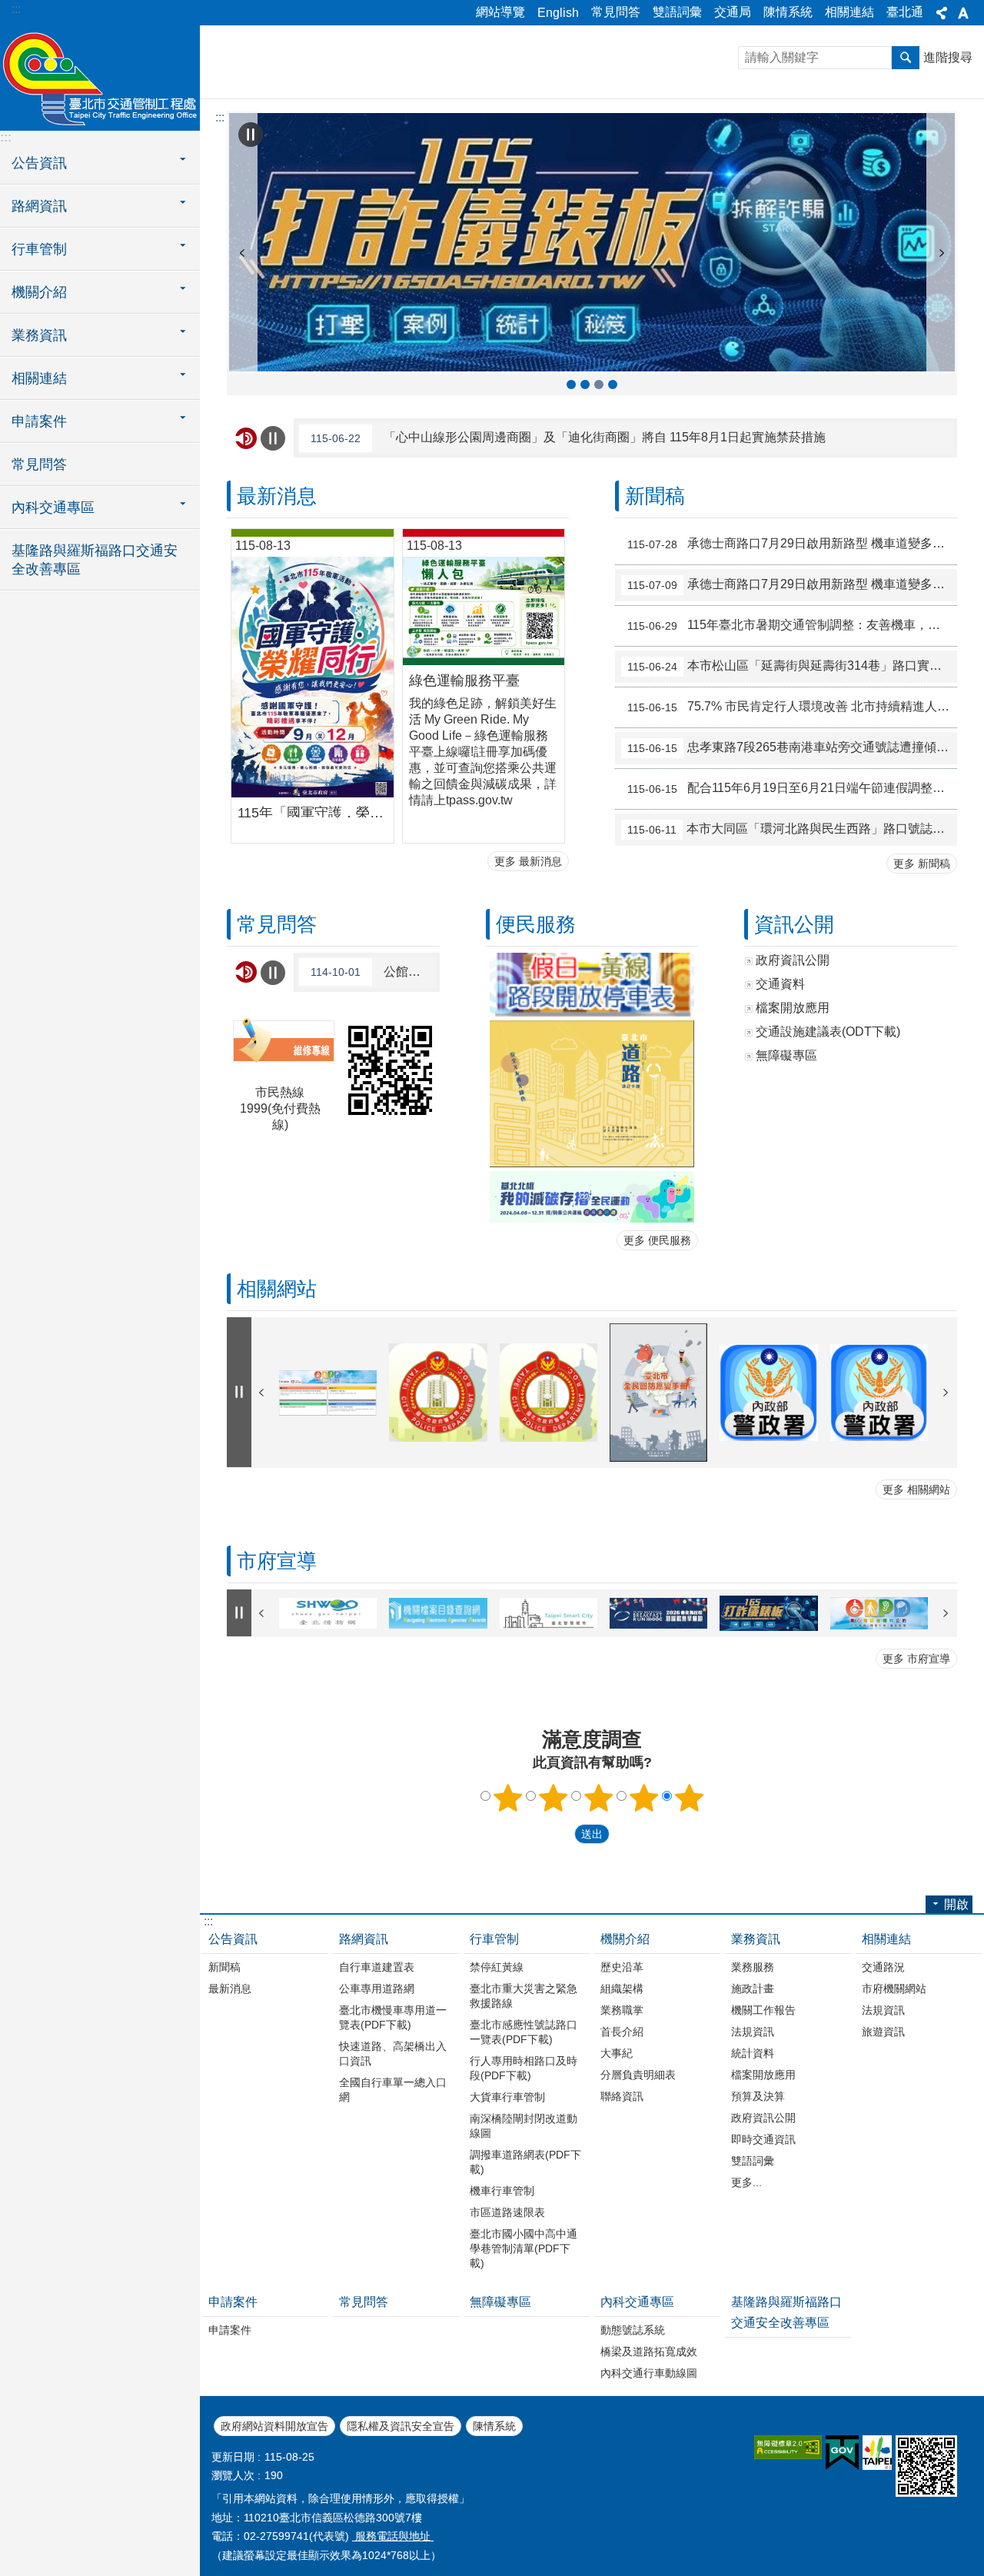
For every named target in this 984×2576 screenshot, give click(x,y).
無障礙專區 (500, 2302)
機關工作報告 (763, 2010)
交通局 (733, 12)
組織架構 (622, 1989)
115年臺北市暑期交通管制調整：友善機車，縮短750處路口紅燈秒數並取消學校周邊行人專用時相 (792, 625)
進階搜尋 (948, 57)
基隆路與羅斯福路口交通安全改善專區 (95, 560)
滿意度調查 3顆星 (599, 1798)
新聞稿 (224, 1967)
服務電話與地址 (393, 2536)
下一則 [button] (942, 253)
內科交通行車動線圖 (649, 2373)
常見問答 (616, 12)
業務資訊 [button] (39, 335)
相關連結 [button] (39, 378)
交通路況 (883, 1967)
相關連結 (849, 12)
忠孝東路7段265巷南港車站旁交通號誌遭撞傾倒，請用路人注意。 (792, 747)
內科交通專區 (637, 2302)
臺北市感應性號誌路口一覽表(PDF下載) (524, 2032)
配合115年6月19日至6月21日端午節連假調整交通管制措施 (792, 788)
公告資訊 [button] (39, 163)
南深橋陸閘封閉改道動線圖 (524, 2126)
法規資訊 (753, 2032)
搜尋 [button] (906, 58)
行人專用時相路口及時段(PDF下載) (524, 2068)
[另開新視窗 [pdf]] (592, 985)
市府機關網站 (894, 1989)
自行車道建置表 (377, 1967)
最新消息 (230, 1989)
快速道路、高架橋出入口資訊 (393, 2053)
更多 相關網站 (916, 1489)
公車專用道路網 (377, 1989)
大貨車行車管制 (507, 2097)
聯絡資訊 (622, 2096)
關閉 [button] (942, 13)
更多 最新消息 (528, 861)
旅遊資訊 (883, 2032)
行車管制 (494, 1939)
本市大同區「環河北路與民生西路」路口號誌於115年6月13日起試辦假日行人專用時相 (792, 829)
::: (16, 9)
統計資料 (753, 2053)
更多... (746, 2182)
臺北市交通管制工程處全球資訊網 (100, 77)
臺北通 (905, 12)
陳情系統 (788, 12)
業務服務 (753, 1967)
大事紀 (617, 2053)
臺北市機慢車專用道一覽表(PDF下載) (393, 2017)
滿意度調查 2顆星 (553, 1798)
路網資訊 (364, 1939)
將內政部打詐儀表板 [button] (599, 384)
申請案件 (233, 2302)
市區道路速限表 (507, 2212)
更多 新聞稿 (922, 864)
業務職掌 (622, 2010)
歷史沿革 (622, 1967)
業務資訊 (756, 1939)
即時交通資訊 (763, 2139)
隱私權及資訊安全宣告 (401, 2426)
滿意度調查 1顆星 (508, 1798)
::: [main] (220, 117)
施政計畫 (753, 1989)
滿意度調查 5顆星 (690, 1798)
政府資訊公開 (763, 2118)
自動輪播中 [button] (251, 135)
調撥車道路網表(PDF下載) (525, 2162)
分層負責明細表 (638, 2075)
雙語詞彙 (677, 12)
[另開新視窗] (592, 242)
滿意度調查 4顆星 (644, 1798)
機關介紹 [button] (39, 292)
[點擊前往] (592, 1196)
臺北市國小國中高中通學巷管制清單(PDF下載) (524, 2248)
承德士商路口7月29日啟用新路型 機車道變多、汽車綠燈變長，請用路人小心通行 (792, 544)
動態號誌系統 (633, 2330)
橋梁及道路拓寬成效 (649, 2351)
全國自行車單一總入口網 (393, 2090)
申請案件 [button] (39, 421)
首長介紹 (622, 2032)
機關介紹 (625, 1939)
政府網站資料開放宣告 (274, 2426)
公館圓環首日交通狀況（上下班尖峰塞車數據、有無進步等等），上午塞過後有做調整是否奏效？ (373, 972)
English (558, 13)
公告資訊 (233, 1939)
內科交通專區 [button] (53, 508)
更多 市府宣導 (916, 1659)
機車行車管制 (502, 2191)
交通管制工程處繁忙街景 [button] (585, 384)
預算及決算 (758, 2096)
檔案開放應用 (763, 2075)
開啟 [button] (956, 1904)
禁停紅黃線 (497, 1967)
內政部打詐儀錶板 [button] (613, 384)
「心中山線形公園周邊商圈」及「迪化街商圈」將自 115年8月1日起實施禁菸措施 (568, 438)
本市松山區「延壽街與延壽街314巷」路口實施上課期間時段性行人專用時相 (792, 666)
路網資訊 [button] (39, 206)
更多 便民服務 (657, 1240)
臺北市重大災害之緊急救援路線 (524, 1996)
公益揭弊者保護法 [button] (571, 384)
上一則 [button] (242, 253)
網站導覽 (500, 12)
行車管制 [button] (39, 249)
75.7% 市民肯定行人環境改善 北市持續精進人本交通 (792, 707)
